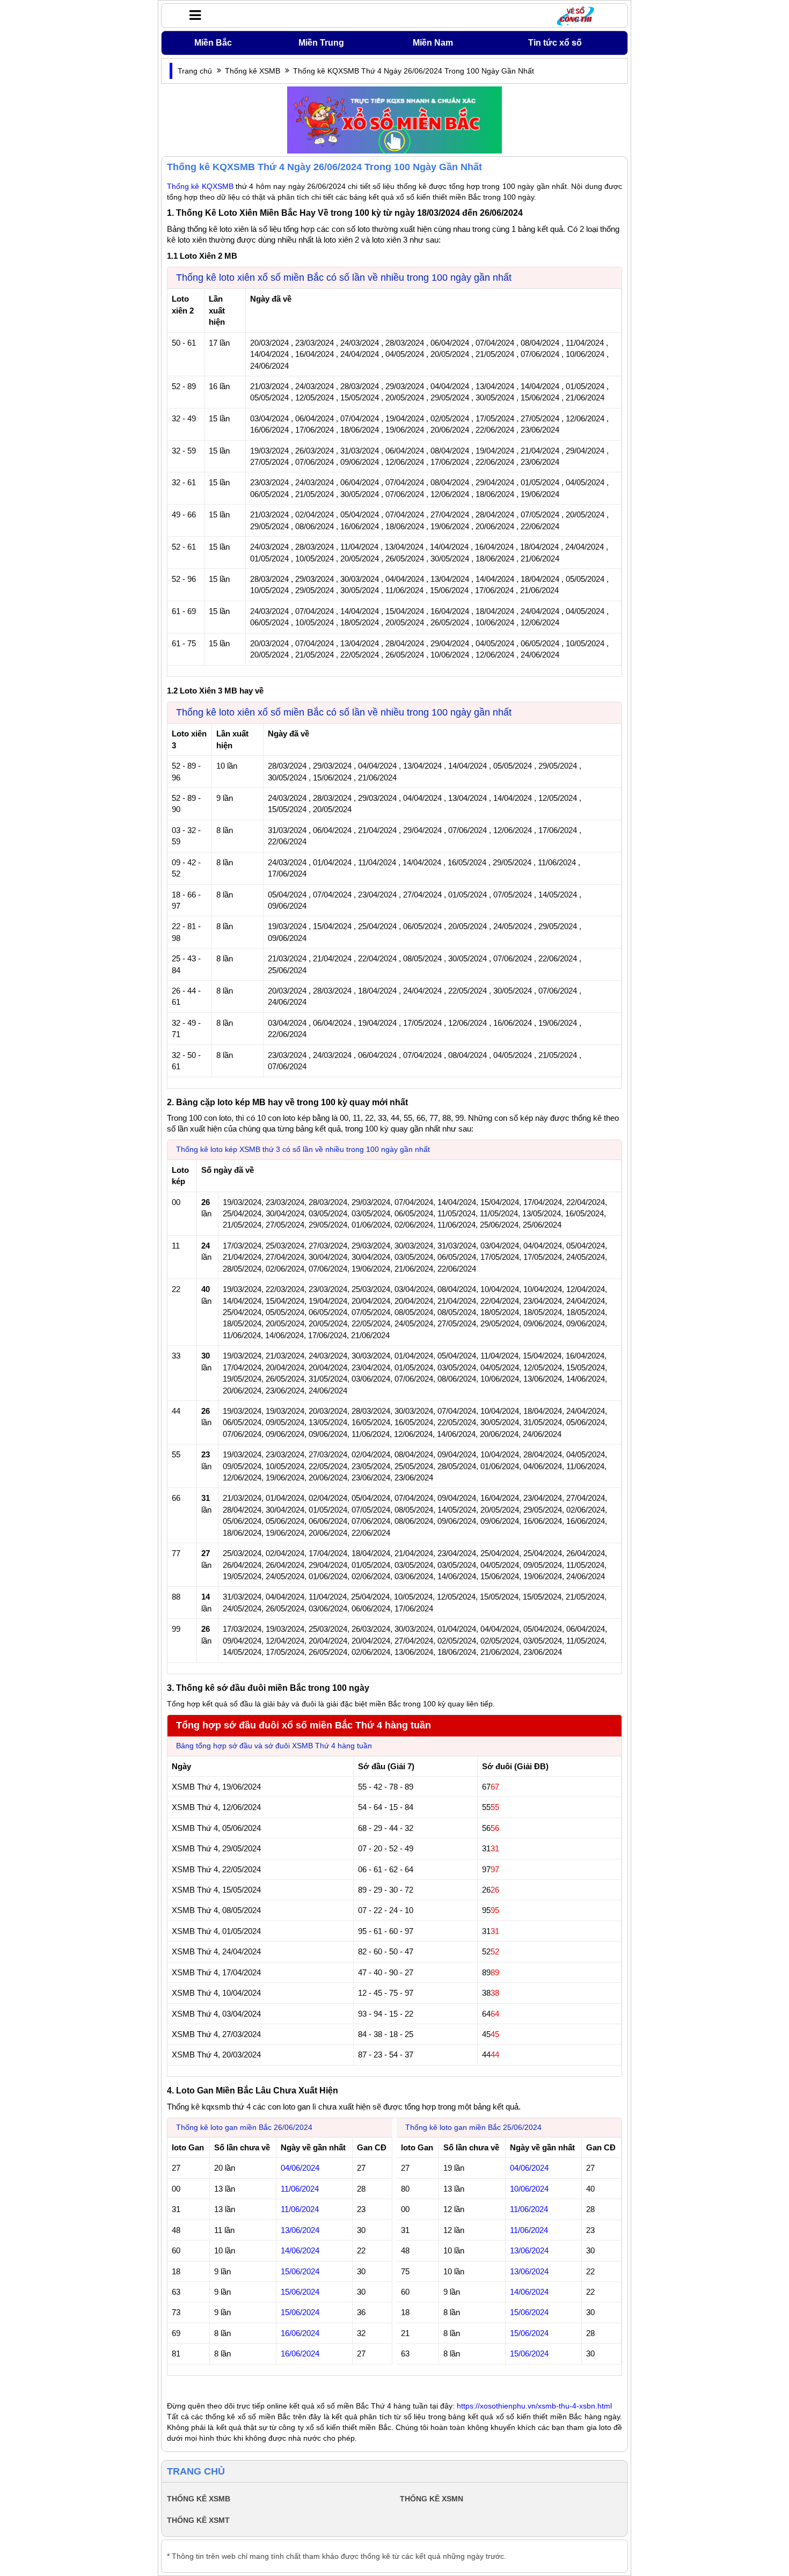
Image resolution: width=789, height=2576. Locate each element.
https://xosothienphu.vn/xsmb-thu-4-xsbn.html (534, 2406)
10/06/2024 (529, 2189)
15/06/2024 (529, 2312)
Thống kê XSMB (253, 71)
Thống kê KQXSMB (200, 186)
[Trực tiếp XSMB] (394, 119)
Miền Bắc (213, 43)
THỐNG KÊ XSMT (198, 2520)
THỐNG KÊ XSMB (199, 2499)
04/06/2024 (529, 2168)
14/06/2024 (529, 2292)
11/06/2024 (529, 2209)
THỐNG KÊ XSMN (432, 2499)
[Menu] (192, 15)
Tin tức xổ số (555, 43)
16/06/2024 (300, 2333)
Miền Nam (433, 43)
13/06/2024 (529, 2250)
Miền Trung (321, 43)
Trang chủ (195, 71)
